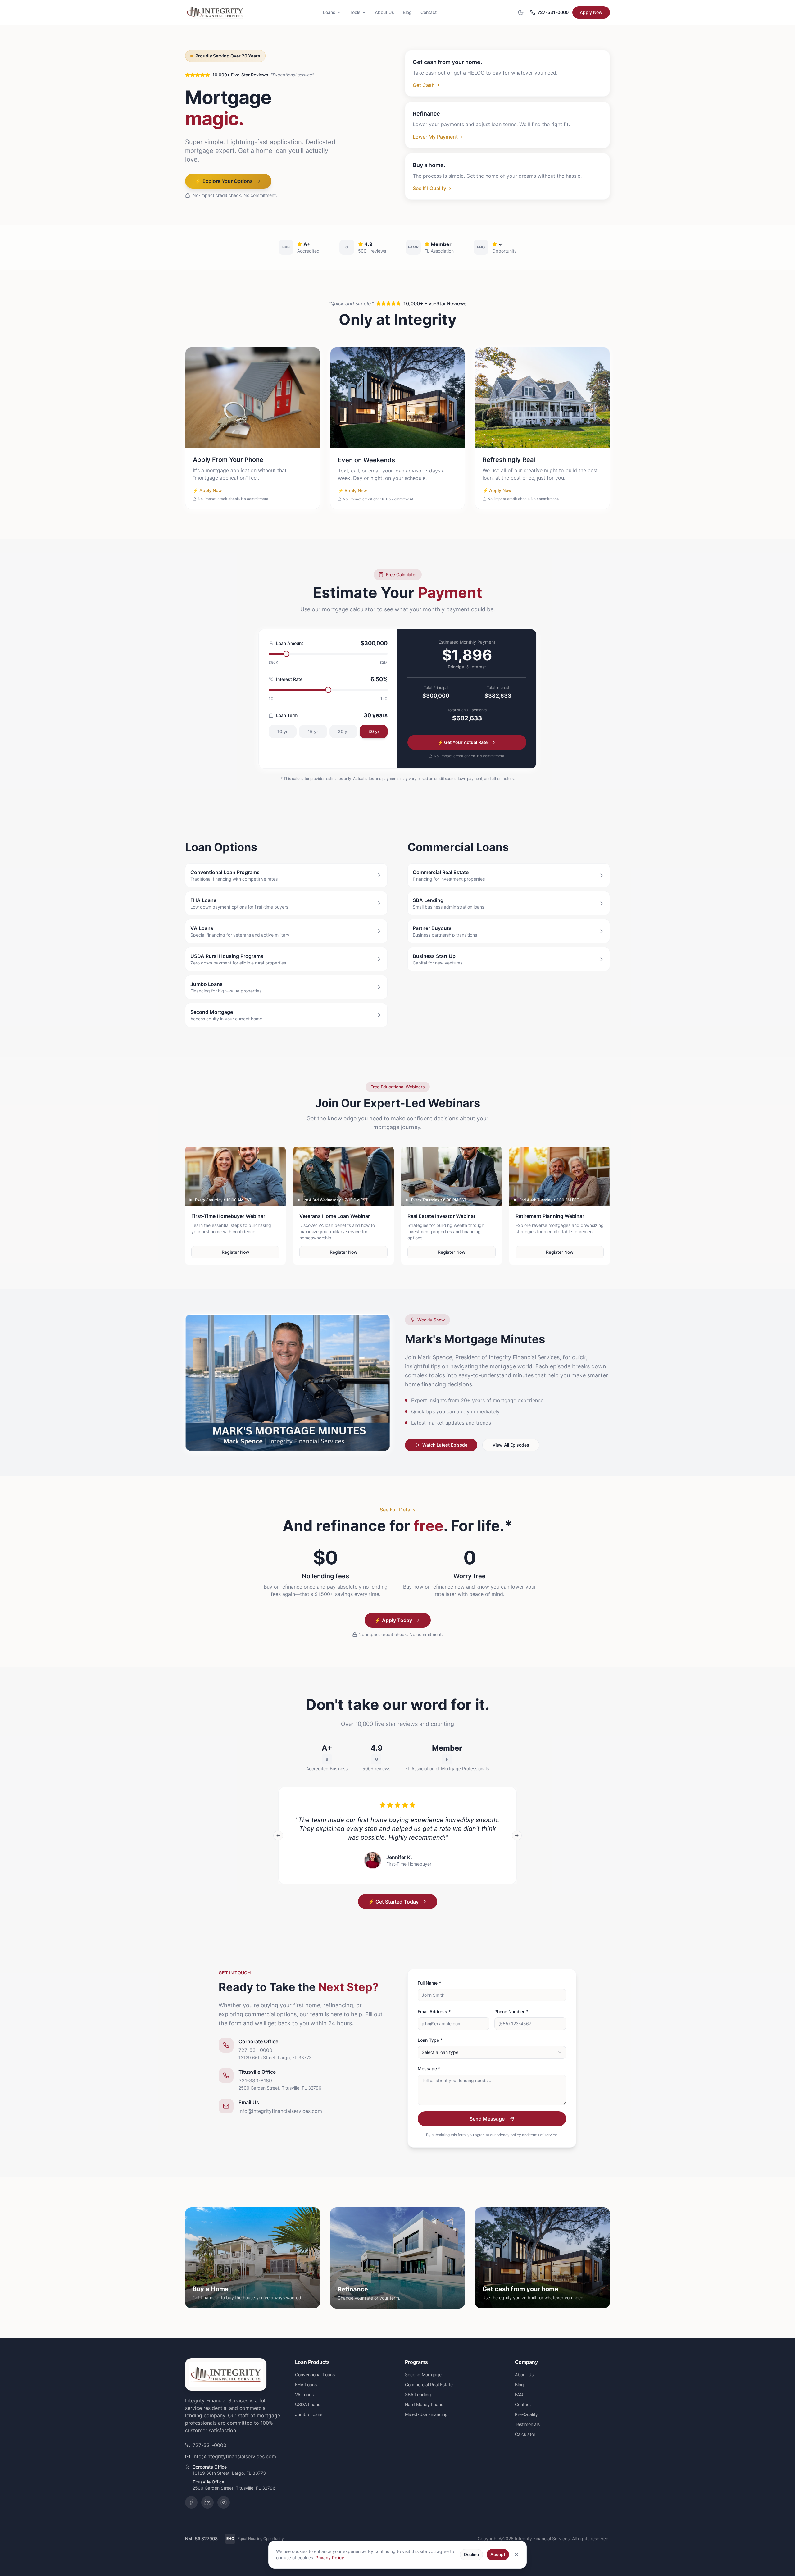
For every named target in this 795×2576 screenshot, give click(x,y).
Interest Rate (289, 679)
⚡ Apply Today (393, 1620)
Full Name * (429, 1983)
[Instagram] (224, 2502)
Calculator (525, 2434)
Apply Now (591, 12)
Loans (329, 12)
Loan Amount (290, 643)
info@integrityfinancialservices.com (280, 2111)
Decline (471, 2554)
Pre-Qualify (526, 2414)
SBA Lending (418, 2394)
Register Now (236, 1252)
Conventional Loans (315, 2375)
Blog (407, 12)
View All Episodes (511, 1445)
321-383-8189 (255, 2081)
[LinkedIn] (207, 2502)
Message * (429, 2069)
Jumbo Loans (309, 2414)
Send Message (487, 2119)
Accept (498, 2554)
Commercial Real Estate (429, 2385)
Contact (429, 12)
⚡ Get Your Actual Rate (463, 742)
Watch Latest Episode (445, 1445)
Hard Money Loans (424, 2404)
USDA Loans (308, 2404)
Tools (355, 12)
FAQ (519, 2394)
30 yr (374, 731)
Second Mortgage (423, 2375)
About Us (384, 12)
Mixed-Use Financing (426, 2414)
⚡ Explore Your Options (224, 181)
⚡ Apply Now (207, 490)
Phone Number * (511, 2011)
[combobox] (492, 2052)
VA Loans (304, 2394)
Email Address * (434, 2011)
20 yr (343, 731)
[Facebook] (191, 2502)
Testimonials (527, 2424)
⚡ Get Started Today (393, 1902)
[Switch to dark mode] (521, 12)
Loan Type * (430, 2040)
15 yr (313, 731)
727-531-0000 (553, 12)
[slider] (286, 654)
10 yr (282, 731)
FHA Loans (306, 2385)
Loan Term (287, 715)
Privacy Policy (330, 2558)
